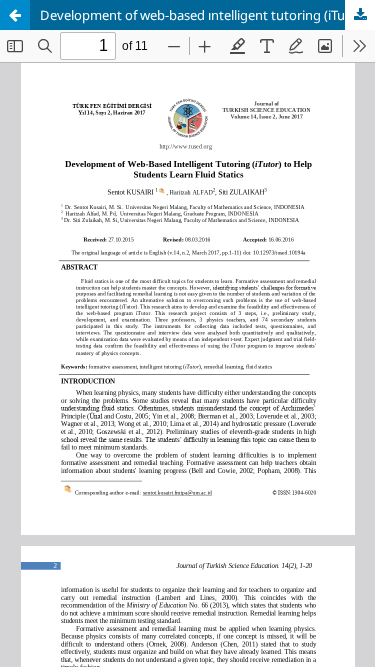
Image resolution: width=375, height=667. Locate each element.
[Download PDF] (360, 15)
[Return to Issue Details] (15, 15)
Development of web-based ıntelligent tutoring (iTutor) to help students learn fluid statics (207, 15)
